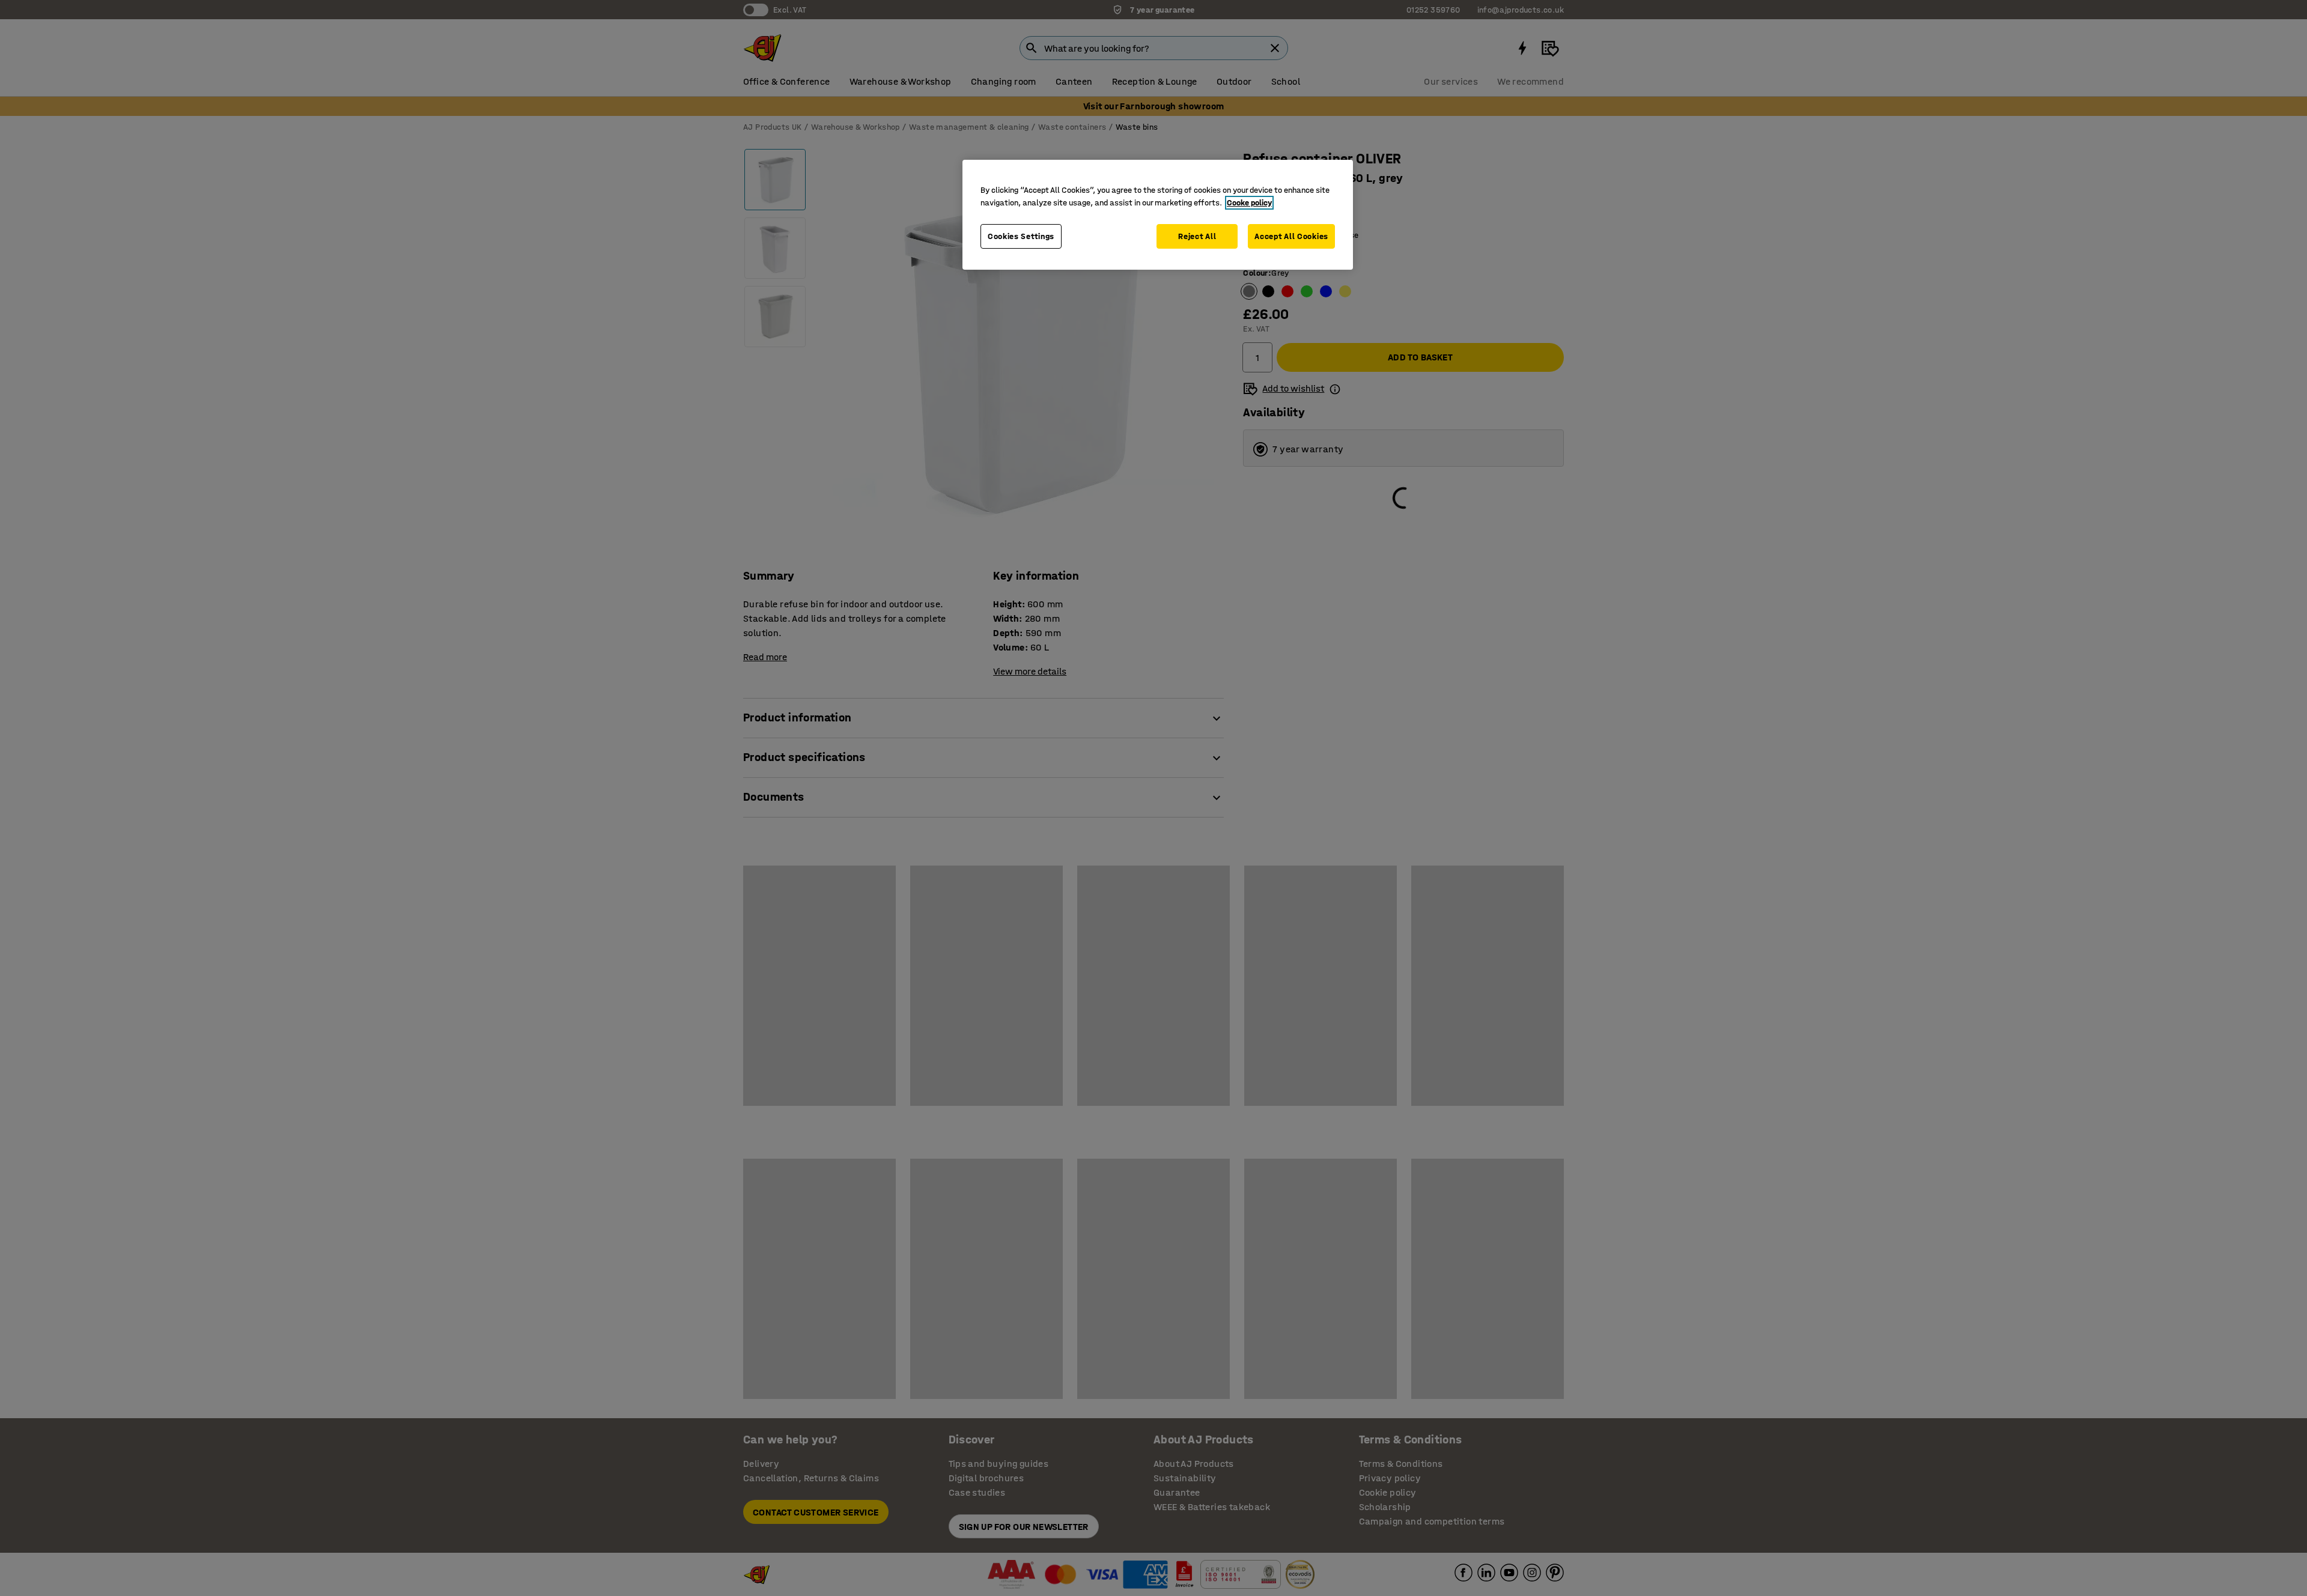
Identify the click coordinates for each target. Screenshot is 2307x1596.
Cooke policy (1249, 203)
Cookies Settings (1021, 236)
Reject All (1197, 236)
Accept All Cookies (1291, 236)
